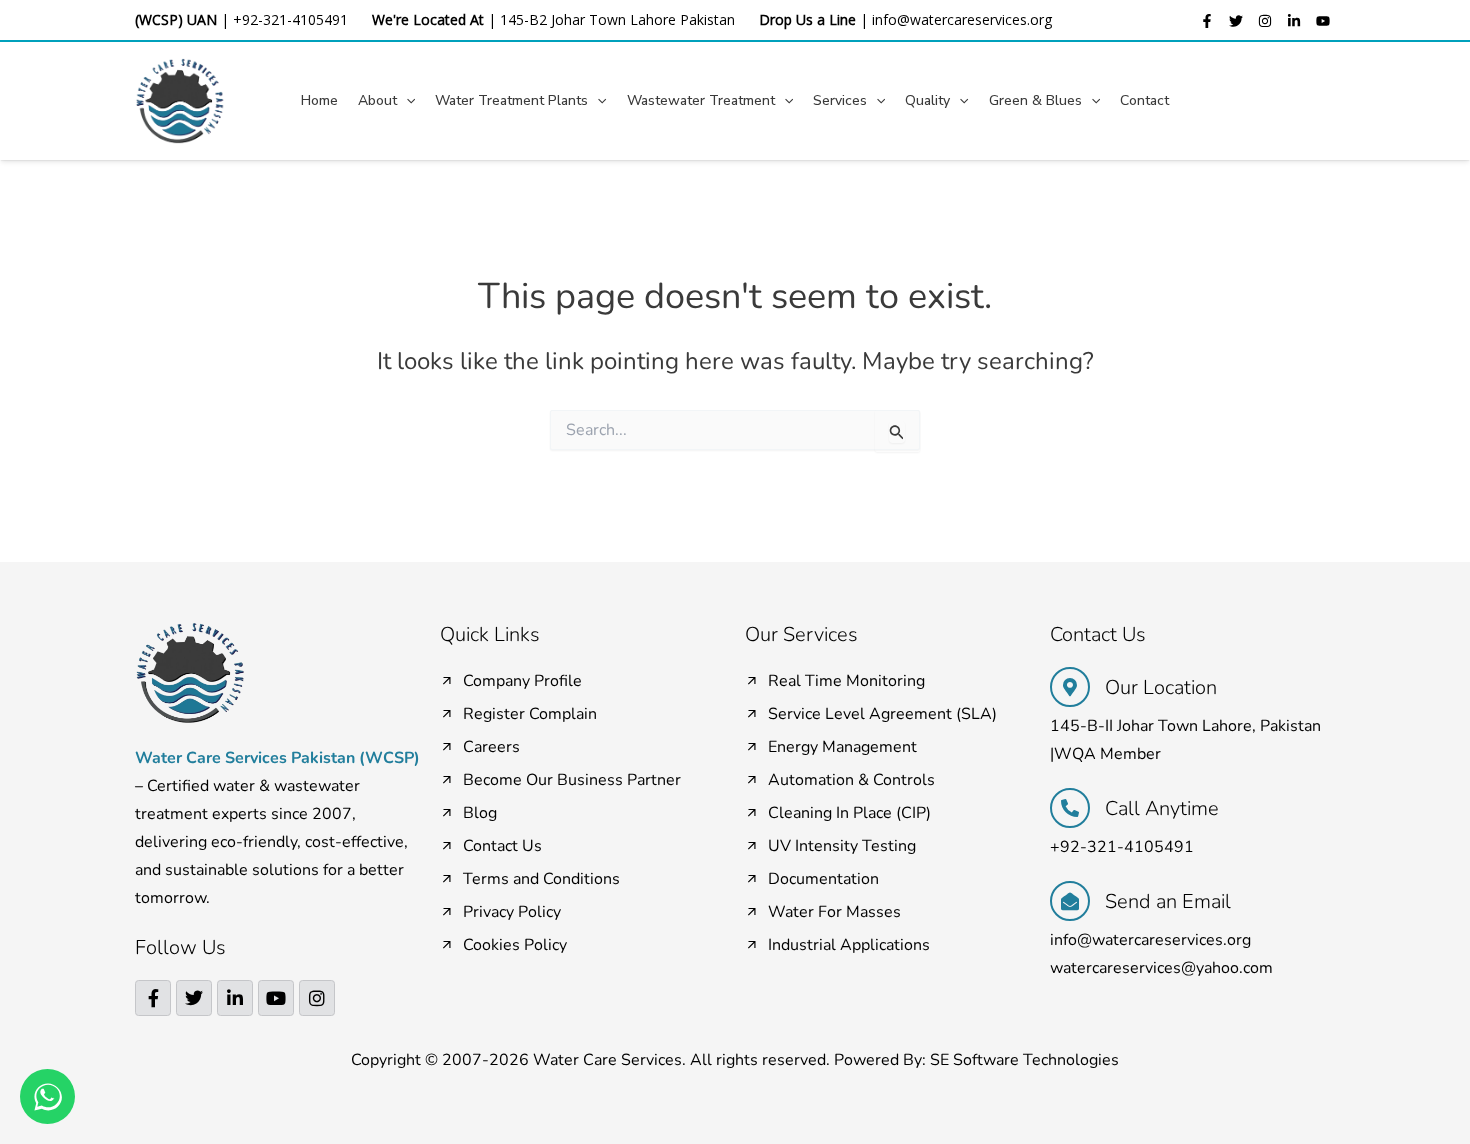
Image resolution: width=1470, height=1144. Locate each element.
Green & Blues (1035, 100)
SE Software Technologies (1024, 1060)
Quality (927, 100)
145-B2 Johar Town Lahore (588, 19)
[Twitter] (1236, 21)
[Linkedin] (1294, 21)
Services (840, 100)
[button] (406, 101)
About (377, 100)
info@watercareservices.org (962, 19)
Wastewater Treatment (701, 100)
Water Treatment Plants (511, 100)
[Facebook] (1207, 21)
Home (319, 100)
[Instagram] (1265, 21)
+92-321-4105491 (290, 19)
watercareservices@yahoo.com (1161, 968)
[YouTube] (1323, 21)
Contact (1144, 100)
